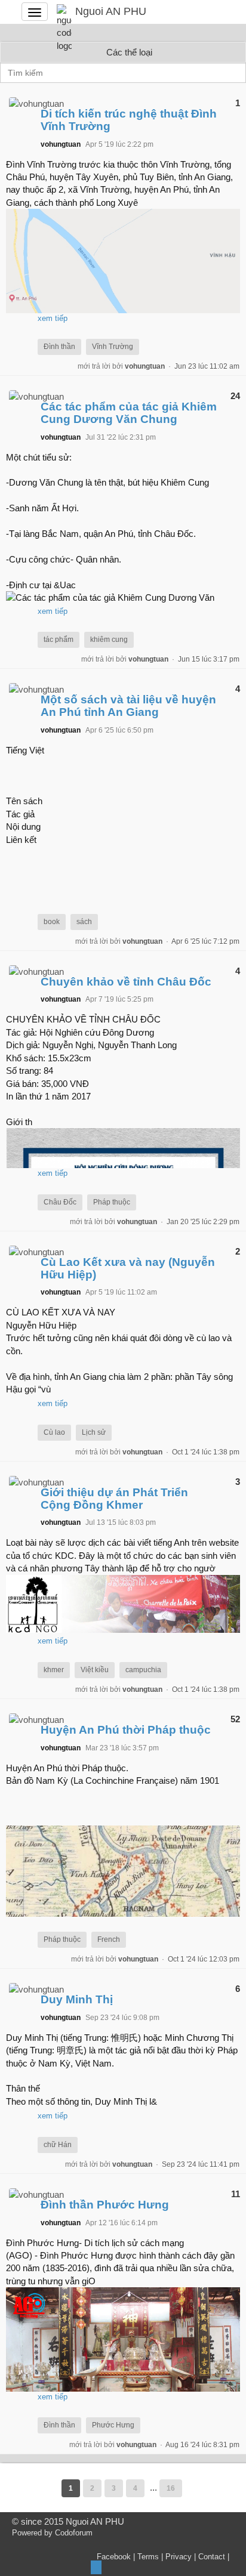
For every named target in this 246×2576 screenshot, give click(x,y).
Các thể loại (129, 52)
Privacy (179, 2557)
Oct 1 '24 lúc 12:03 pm (204, 1959)
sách (84, 922)
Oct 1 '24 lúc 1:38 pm (206, 1452)
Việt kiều (95, 1670)
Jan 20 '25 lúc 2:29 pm (203, 1222)
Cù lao (54, 1432)
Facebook (114, 2557)
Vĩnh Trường (113, 347)
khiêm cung (109, 640)
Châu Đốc (60, 1202)
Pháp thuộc (112, 1202)
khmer (54, 1670)
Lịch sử (94, 1432)
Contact (212, 2557)
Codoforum (74, 2533)
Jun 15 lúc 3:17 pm (209, 659)
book (52, 922)
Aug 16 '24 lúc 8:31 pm (202, 2445)
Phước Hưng (113, 2425)
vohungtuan (145, 366)
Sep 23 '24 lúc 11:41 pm (201, 2164)
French (109, 1939)
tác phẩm (59, 640)
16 (171, 2488)
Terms (148, 2557)
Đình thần (59, 347)
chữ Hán (58, 2145)
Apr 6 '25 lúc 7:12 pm (205, 941)
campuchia (143, 1670)
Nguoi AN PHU (111, 11)
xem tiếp (53, 318)
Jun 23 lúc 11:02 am (207, 366)
